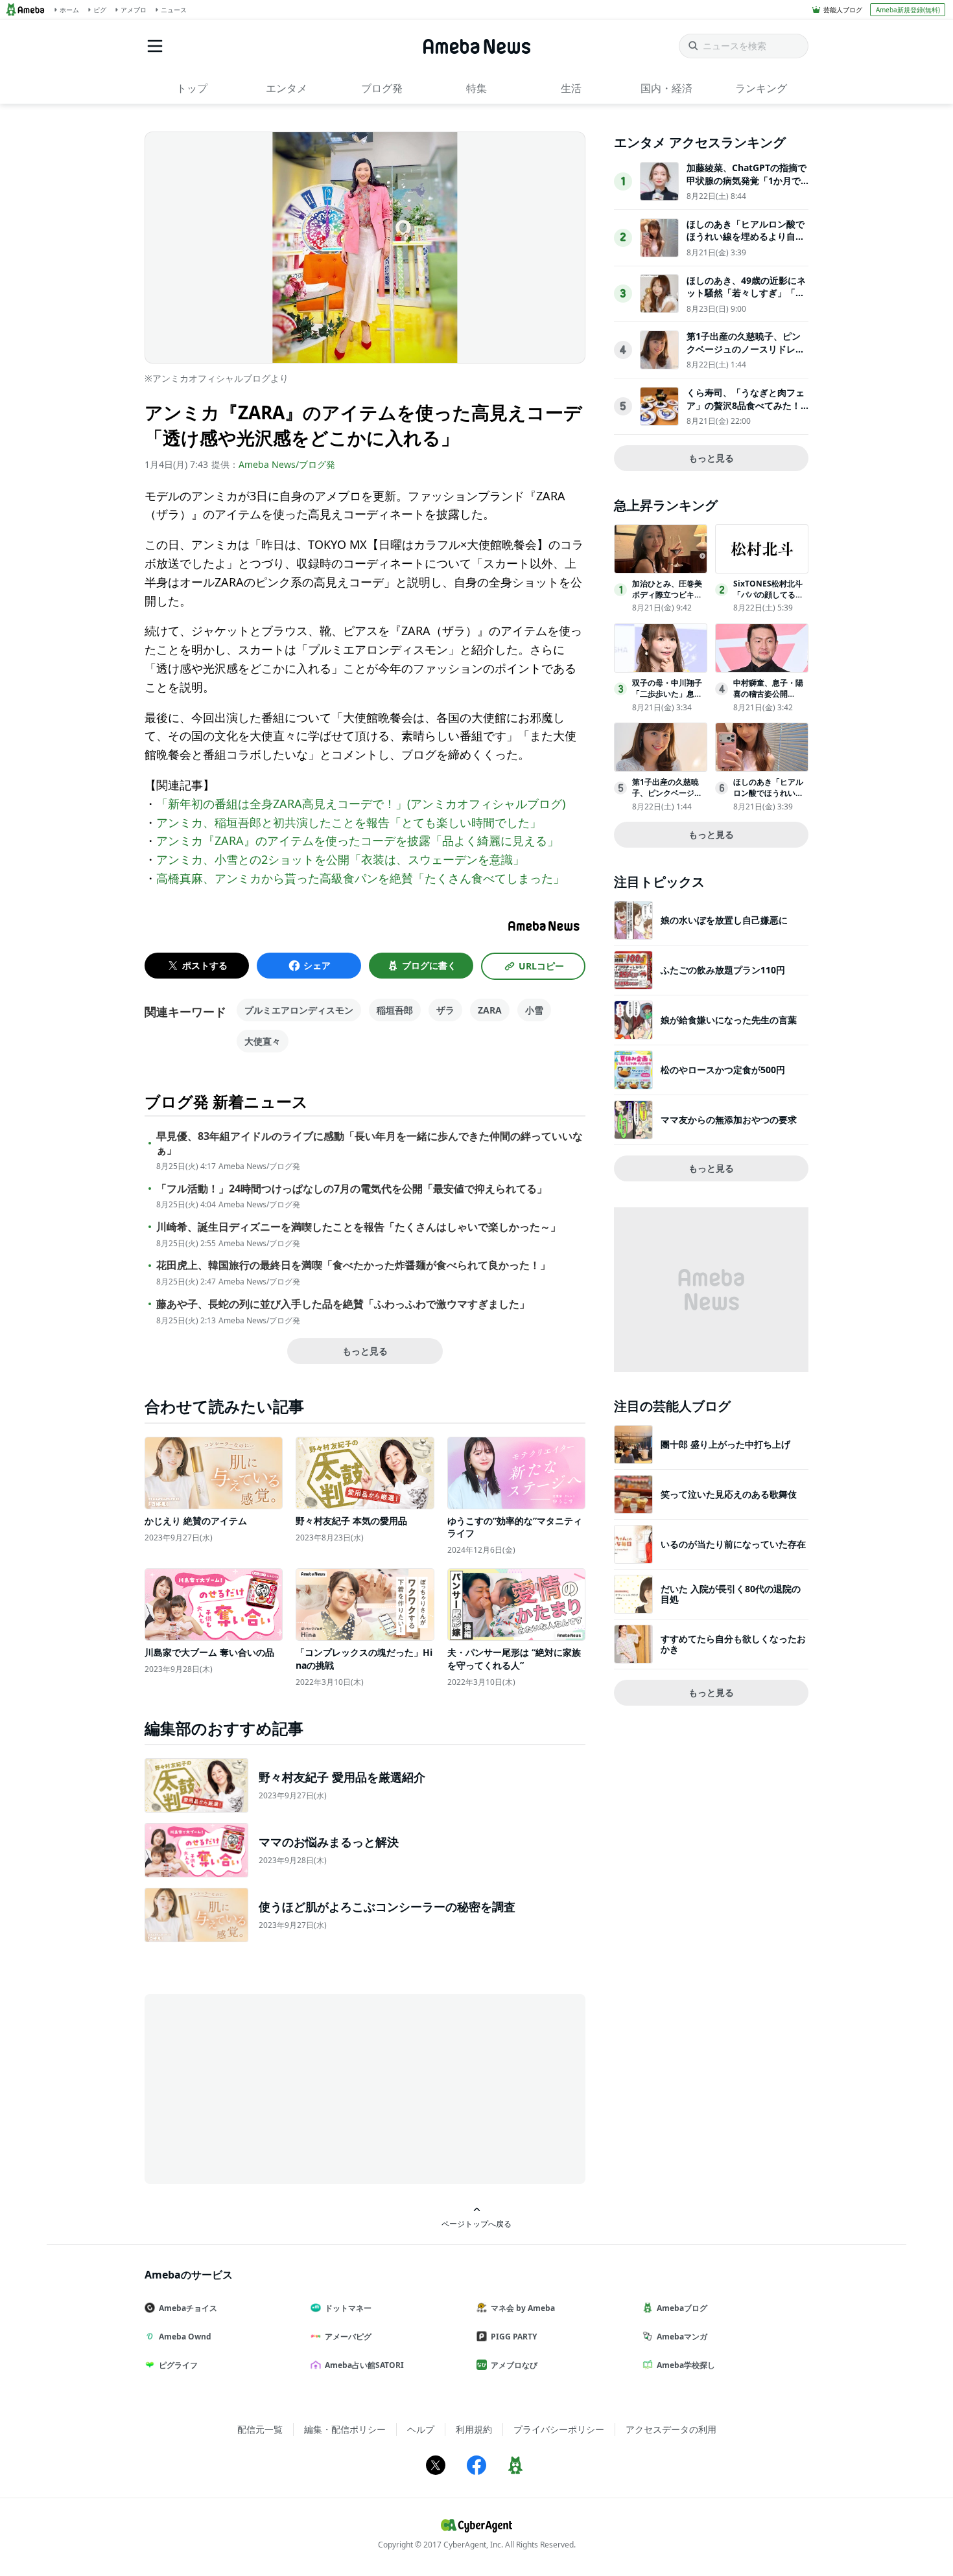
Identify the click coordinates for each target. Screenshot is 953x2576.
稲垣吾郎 (395, 1010)
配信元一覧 (260, 2429)
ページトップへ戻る (476, 2223)
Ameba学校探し (686, 2365)
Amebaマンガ (682, 2337)
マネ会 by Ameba (523, 2308)
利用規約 (474, 2429)
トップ (192, 88)
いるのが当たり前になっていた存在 (733, 1544)
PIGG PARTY (514, 2337)
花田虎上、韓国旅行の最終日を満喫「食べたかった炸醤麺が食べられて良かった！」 (353, 1265)
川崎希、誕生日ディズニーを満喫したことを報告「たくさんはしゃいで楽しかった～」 (359, 1227)
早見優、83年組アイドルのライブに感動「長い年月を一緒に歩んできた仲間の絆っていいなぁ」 (370, 1143)
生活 (571, 88)
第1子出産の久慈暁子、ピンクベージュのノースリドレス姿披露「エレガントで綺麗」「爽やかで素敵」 (746, 355)
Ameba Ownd (185, 2337)
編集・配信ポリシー (345, 2429)
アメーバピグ (348, 2337)
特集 (476, 88)
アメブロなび (514, 2365)
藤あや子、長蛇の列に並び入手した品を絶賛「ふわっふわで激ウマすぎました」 (343, 1304)
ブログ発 (382, 88)
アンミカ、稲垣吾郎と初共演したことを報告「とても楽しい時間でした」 (349, 822)
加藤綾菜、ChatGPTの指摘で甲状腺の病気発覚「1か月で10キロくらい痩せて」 (747, 180)
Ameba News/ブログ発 (287, 464)
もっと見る (365, 1351)
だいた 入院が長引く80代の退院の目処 (731, 1594)
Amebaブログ (682, 2308)
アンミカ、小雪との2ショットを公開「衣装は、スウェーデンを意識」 (340, 859)
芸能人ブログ (843, 10)
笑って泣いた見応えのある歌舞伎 (729, 1494)
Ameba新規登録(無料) (908, 10)
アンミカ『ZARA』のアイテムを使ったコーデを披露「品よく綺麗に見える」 (358, 841)
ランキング (761, 88)
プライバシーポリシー (559, 2429)
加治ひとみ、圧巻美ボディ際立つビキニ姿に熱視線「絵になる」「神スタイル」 (667, 600)
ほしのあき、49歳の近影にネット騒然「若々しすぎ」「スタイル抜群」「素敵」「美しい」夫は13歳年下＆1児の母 (746, 299)
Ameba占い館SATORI (364, 2365)
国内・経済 (666, 88)
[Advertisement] (261, 2088)
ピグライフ (178, 2365)
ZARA (490, 1010)
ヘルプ (421, 2429)
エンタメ (287, 88)
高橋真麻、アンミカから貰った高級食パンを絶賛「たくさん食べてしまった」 (360, 878)
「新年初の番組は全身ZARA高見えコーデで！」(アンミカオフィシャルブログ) (361, 804)
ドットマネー (348, 2308)
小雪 (534, 1010)
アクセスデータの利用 (671, 2429)
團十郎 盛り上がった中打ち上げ (725, 1444)
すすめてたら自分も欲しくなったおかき (733, 1644)
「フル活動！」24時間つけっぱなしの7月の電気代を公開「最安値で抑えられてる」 (352, 1189)
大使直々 (263, 1041)
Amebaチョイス (188, 2308)
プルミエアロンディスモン (299, 1010)
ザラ (445, 1010)
